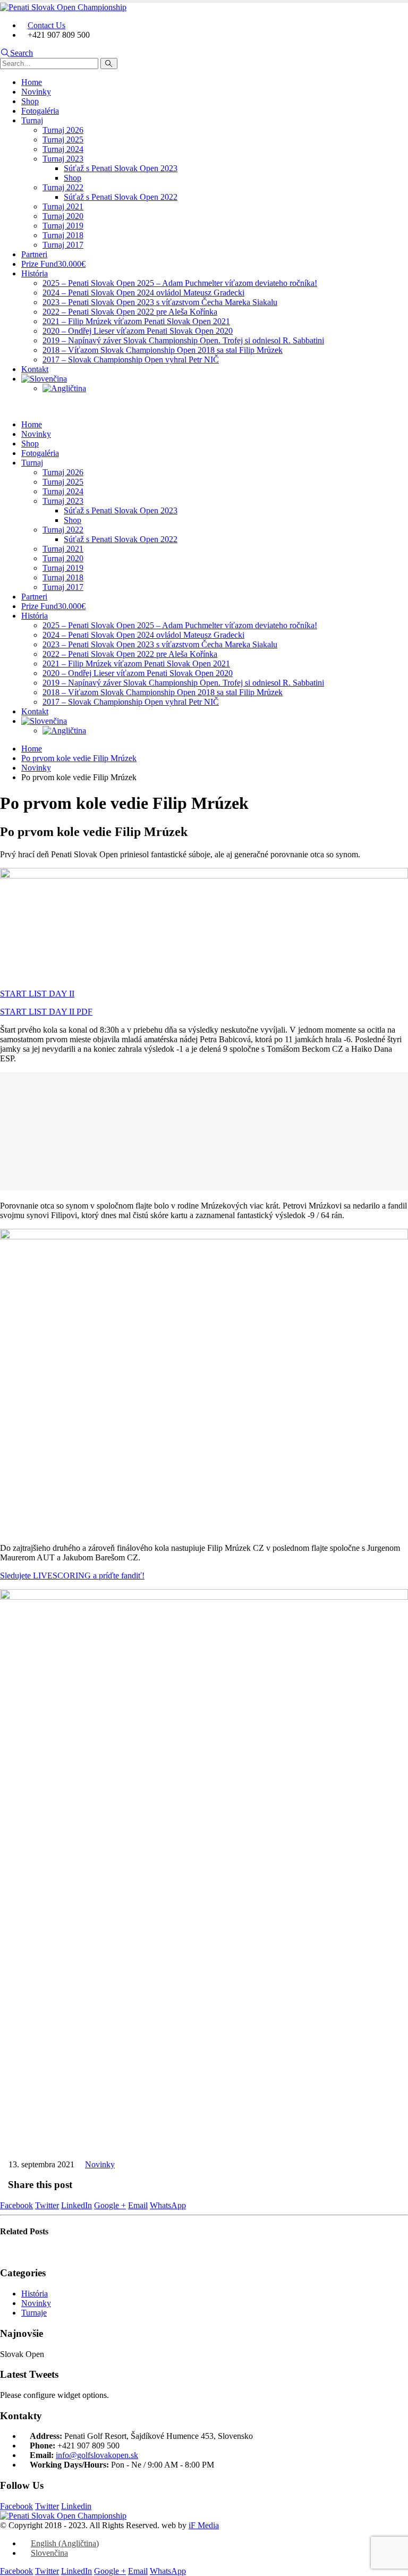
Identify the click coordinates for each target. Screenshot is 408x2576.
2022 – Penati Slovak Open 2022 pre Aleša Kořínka (130, 312)
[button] (16, 53)
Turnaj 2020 (63, 216)
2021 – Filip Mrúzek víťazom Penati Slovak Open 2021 (136, 321)
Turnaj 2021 (63, 206)
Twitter (47, 2205)
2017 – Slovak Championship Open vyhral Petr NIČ (131, 360)
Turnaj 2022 (63, 187)
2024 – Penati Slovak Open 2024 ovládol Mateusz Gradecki (143, 293)
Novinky (36, 92)
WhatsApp (168, 2205)
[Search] (109, 64)
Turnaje (34, 2313)
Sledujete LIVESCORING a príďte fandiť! (72, 1576)
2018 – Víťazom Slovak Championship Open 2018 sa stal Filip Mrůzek (163, 350)
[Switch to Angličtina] (64, 388)
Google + (110, 2205)
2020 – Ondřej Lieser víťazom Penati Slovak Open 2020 (138, 331)
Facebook (16, 2205)
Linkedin (76, 2506)
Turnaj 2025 (63, 140)
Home (32, 82)
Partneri (34, 254)
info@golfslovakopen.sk (97, 2455)
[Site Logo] (63, 7)
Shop (30, 101)
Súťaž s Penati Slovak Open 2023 (121, 168)
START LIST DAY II (37, 994)
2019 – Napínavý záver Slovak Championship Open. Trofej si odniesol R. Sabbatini (183, 340)
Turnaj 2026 (63, 130)
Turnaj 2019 (63, 226)
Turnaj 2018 (63, 235)
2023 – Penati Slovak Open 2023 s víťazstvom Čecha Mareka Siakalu (160, 302)
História (35, 273)
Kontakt (35, 369)
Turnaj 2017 (63, 245)
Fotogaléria (40, 111)
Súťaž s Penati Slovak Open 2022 (121, 197)
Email (138, 2205)
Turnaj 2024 (63, 149)
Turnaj (32, 120)
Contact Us (46, 25)
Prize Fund (53, 264)
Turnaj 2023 (63, 159)
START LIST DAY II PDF (46, 1012)
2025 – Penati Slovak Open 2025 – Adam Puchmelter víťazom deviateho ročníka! (180, 283)
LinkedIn (76, 2205)
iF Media (204, 2525)
